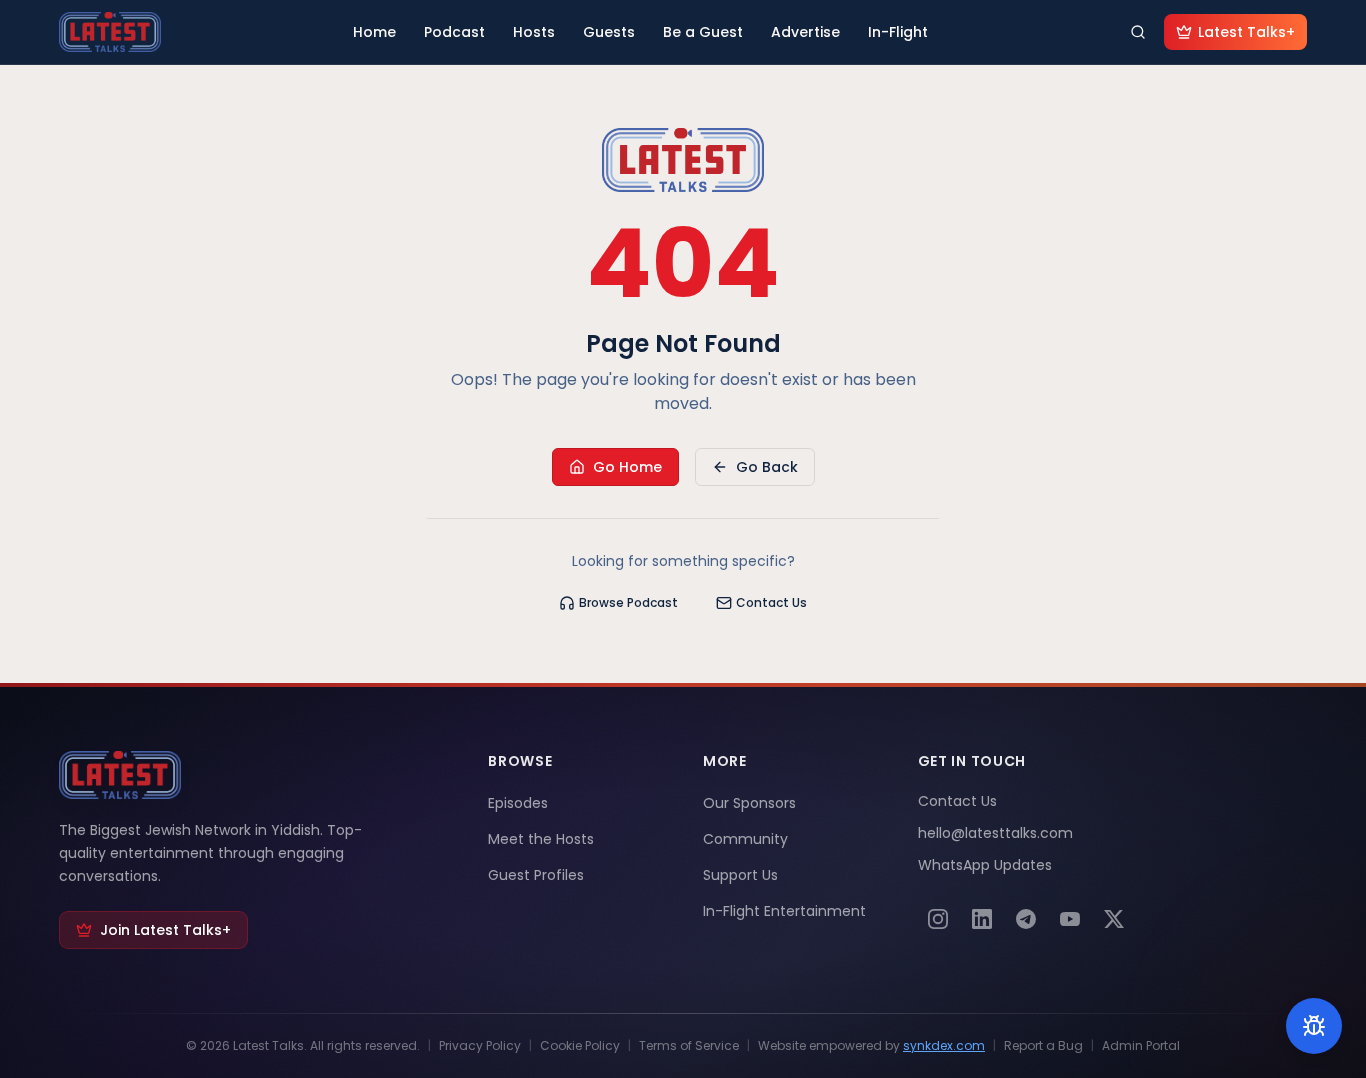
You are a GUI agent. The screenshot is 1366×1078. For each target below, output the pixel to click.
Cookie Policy (580, 1046)
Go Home (627, 467)
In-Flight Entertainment (784, 911)
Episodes (518, 803)
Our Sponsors (749, 803)
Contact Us (771, 602)
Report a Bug (1043, 1046)
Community (745, 839)
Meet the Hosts (541, 839)
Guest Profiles (536, 875)
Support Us (740, 875)
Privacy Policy (480, 1046)
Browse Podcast (628, 602)
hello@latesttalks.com (995, 833)
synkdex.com (944, 1045)
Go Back (767, 467)
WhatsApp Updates (985, 865)
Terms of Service (689, 1046)
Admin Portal (1141, 1046)
